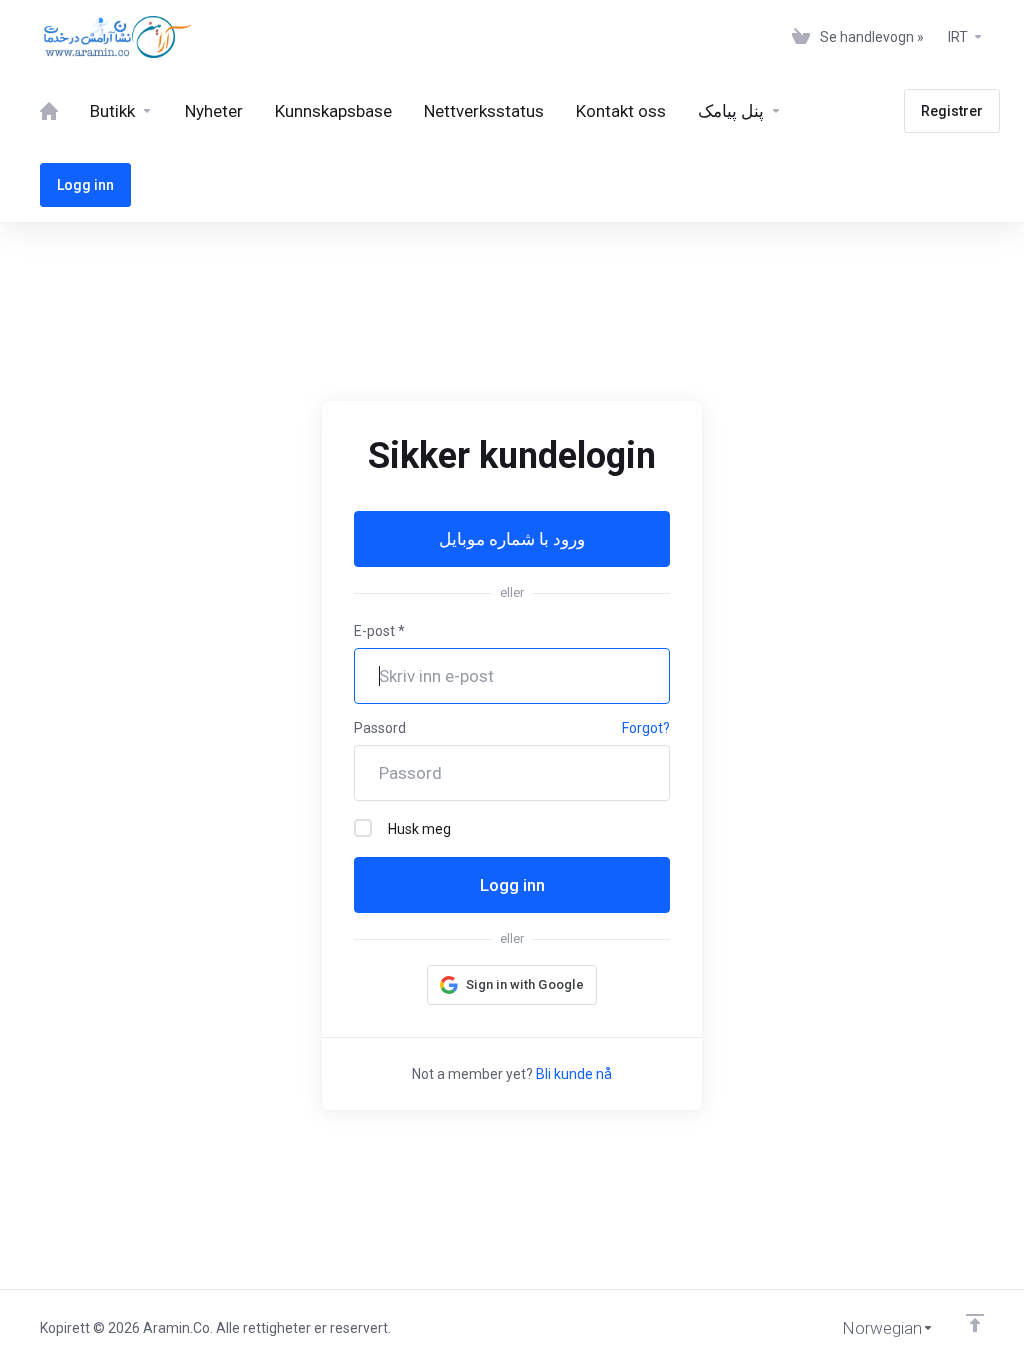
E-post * (379, 631)
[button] (512, 985)
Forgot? (646, 728)
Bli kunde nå (574, 1074)
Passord (380, 728)
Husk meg (419, 829)
